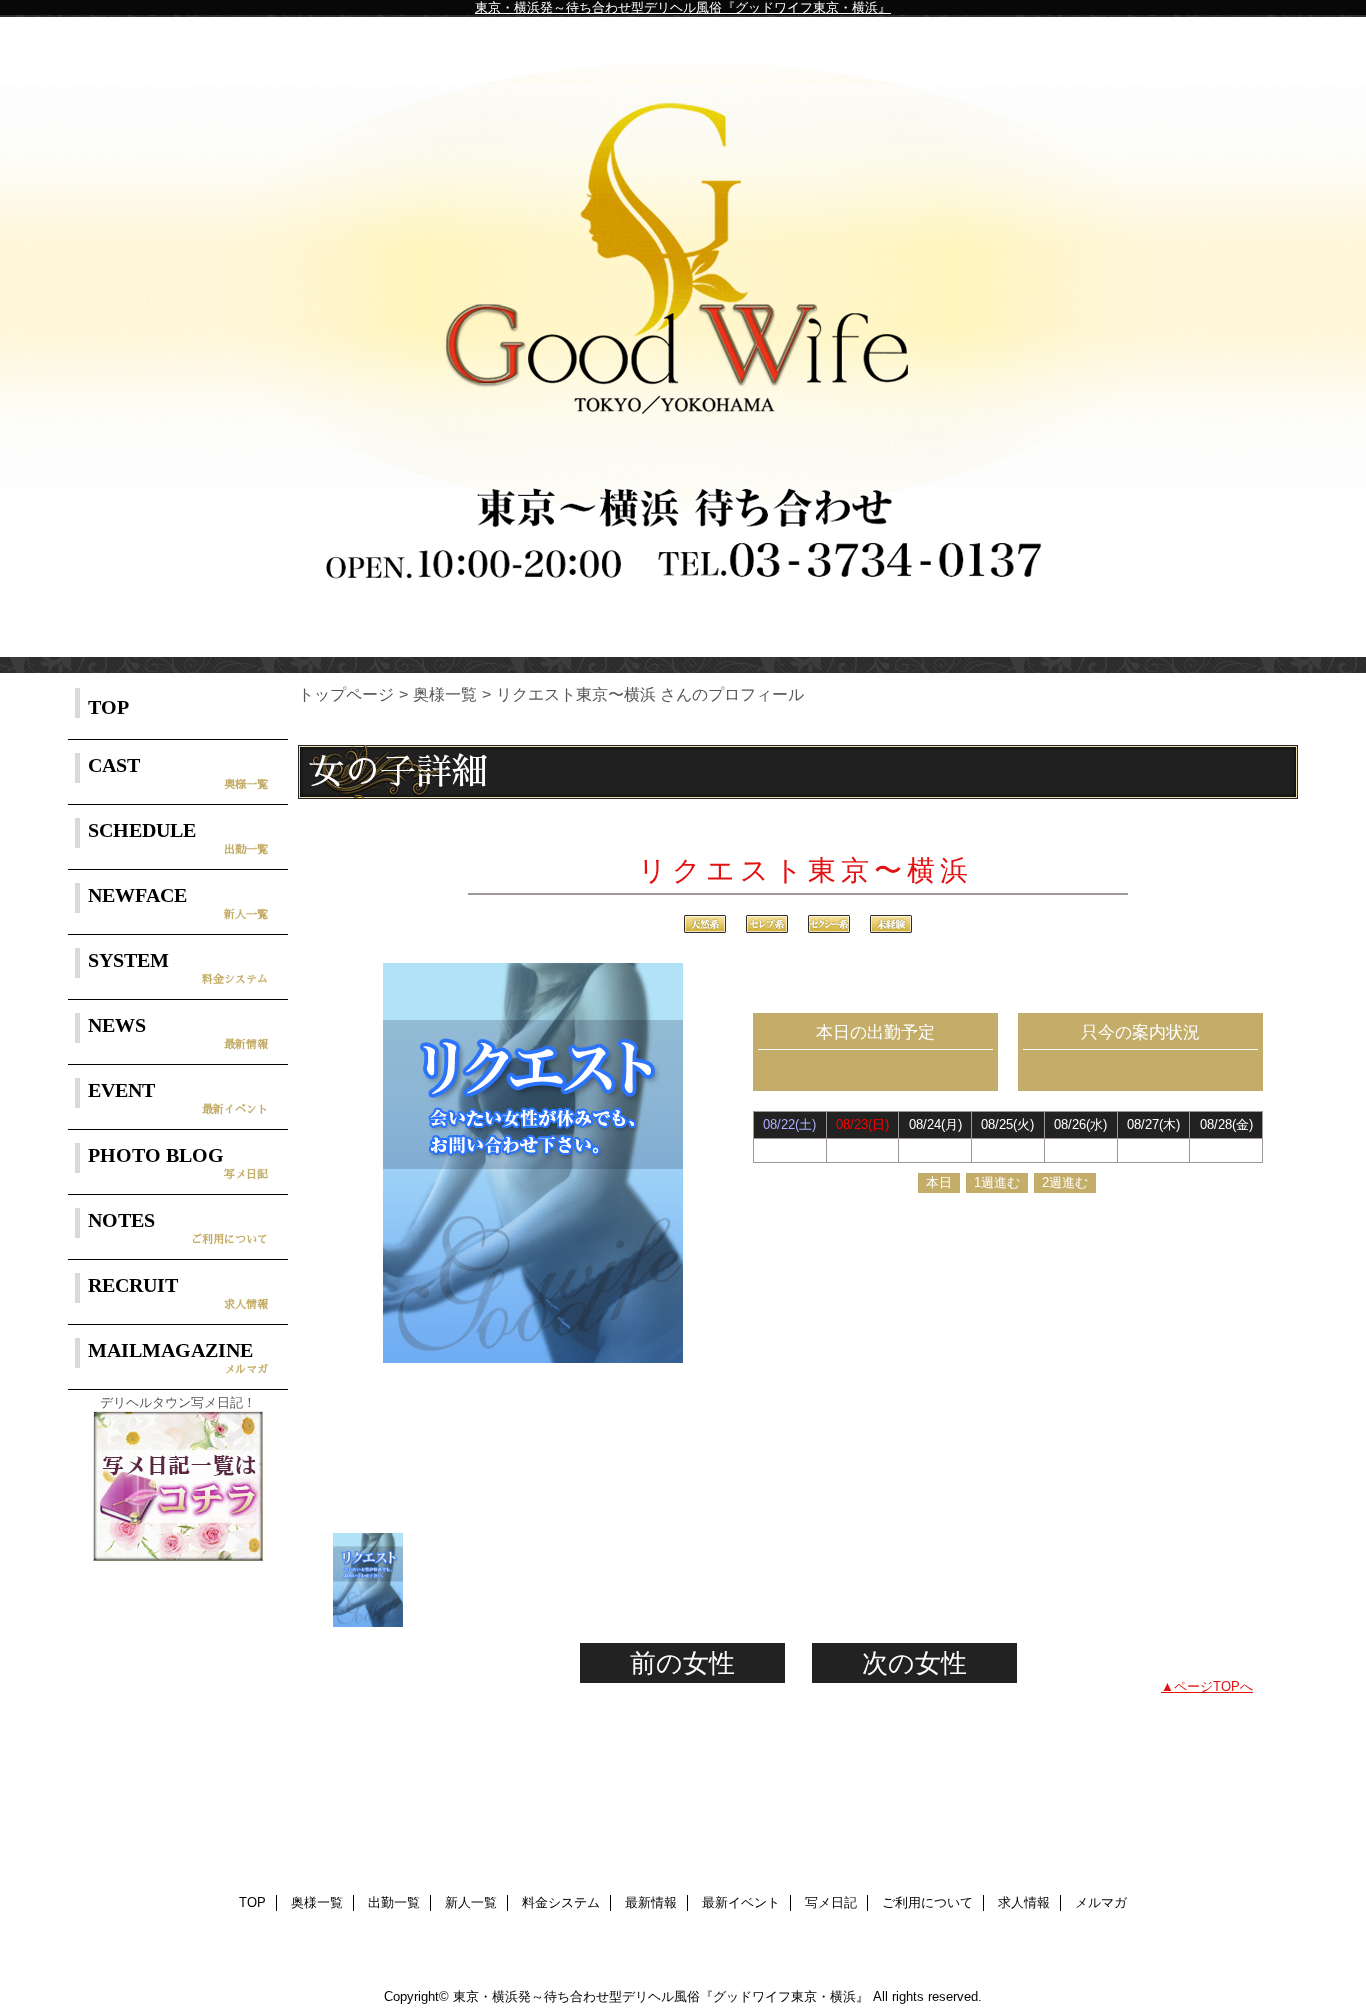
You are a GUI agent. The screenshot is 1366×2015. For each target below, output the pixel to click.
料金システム (561, 1902)
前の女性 (682, 1663)
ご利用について (927, 1902)
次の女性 (914, 1663)
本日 (939, 1182)
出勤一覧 (394, 1902)
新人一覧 (471, 1902)
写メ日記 (831, 1902)
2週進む (1065, 1182)
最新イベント (741, 1902)
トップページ (346, 694)
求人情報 (1024, 1902)
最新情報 (651, 1902)
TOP (108, 707)
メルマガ (1101, 1902)
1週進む (997, 1182)
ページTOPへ (1213, 1686)
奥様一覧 (445, 694)
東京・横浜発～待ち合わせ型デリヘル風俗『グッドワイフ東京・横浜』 (683, 7)
